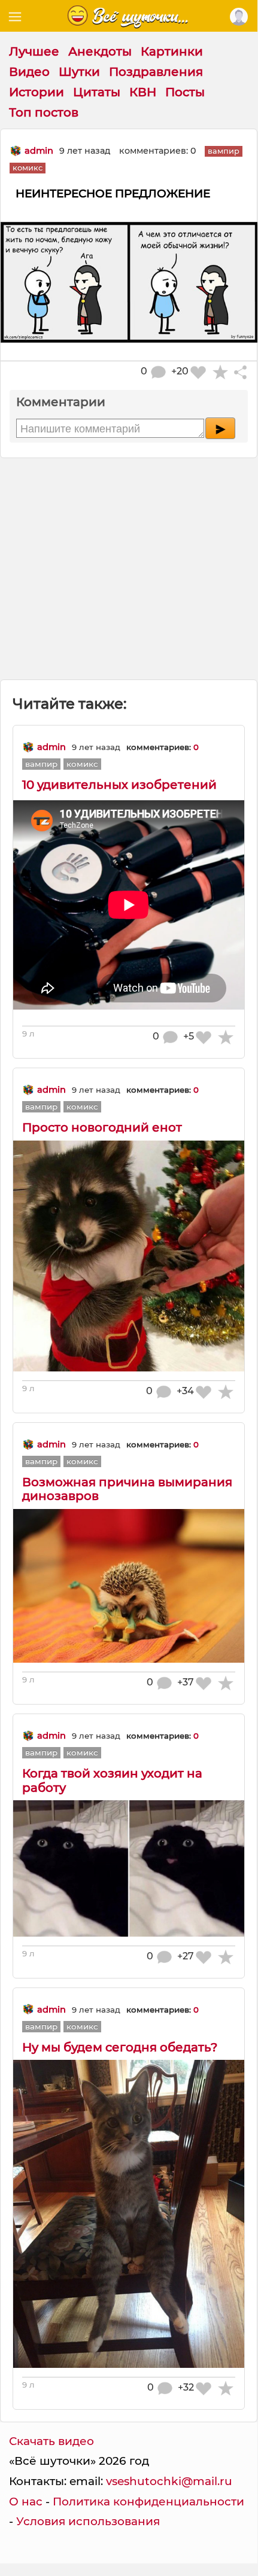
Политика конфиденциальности (148, 2502)
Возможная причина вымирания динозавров (127, 1489)
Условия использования (88, 2521)
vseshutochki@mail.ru (169, 2481)
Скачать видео (51, 2441)
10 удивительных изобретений (119, 785)
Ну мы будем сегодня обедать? (120, 2047)
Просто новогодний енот (102, 1127)
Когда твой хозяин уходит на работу (112, 1780)
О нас (26, 2502)
